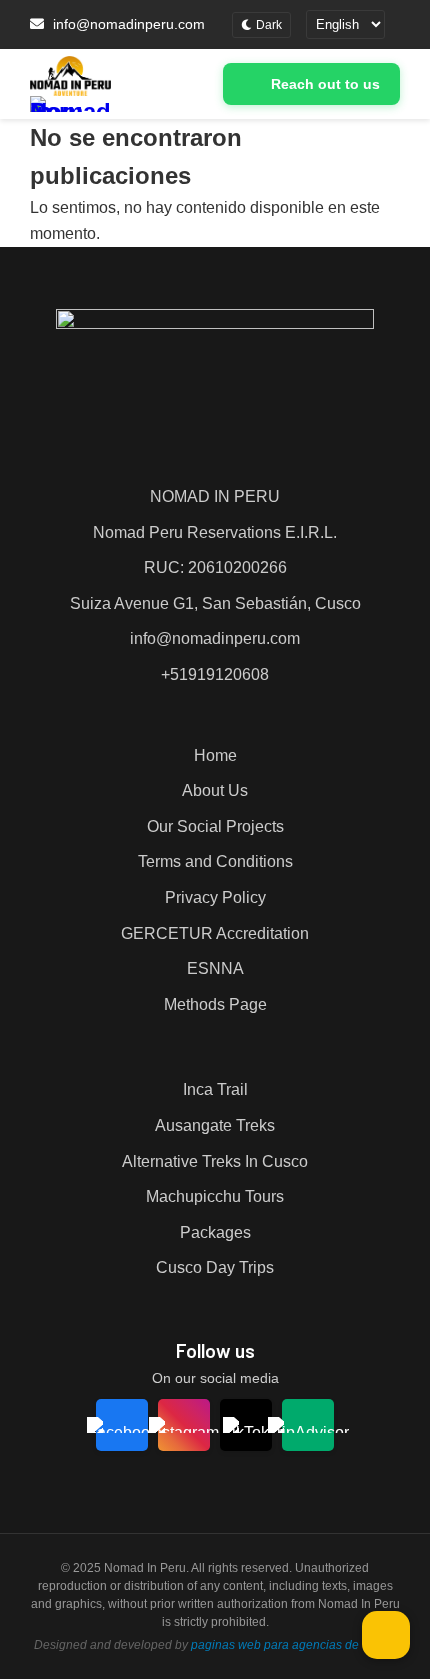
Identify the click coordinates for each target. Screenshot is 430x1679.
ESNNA (215, 968)
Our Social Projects (215, 826)
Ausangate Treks (215, 1125)
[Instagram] (184, 1425)
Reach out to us (325, 84)
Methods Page (215, 1004)
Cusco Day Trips (215, 1267)
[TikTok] (246, 1425)
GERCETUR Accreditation (215, 933)
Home (215, 755)
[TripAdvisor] (308, 1425)
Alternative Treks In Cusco (215, 1161)
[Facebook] (122, 1425)
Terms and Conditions (215, 861)
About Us (215, 790)
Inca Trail (215, 1089)
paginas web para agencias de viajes (292, 1645)
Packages (215, 1232)
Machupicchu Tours (215, 1196)
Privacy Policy (215, 897)
